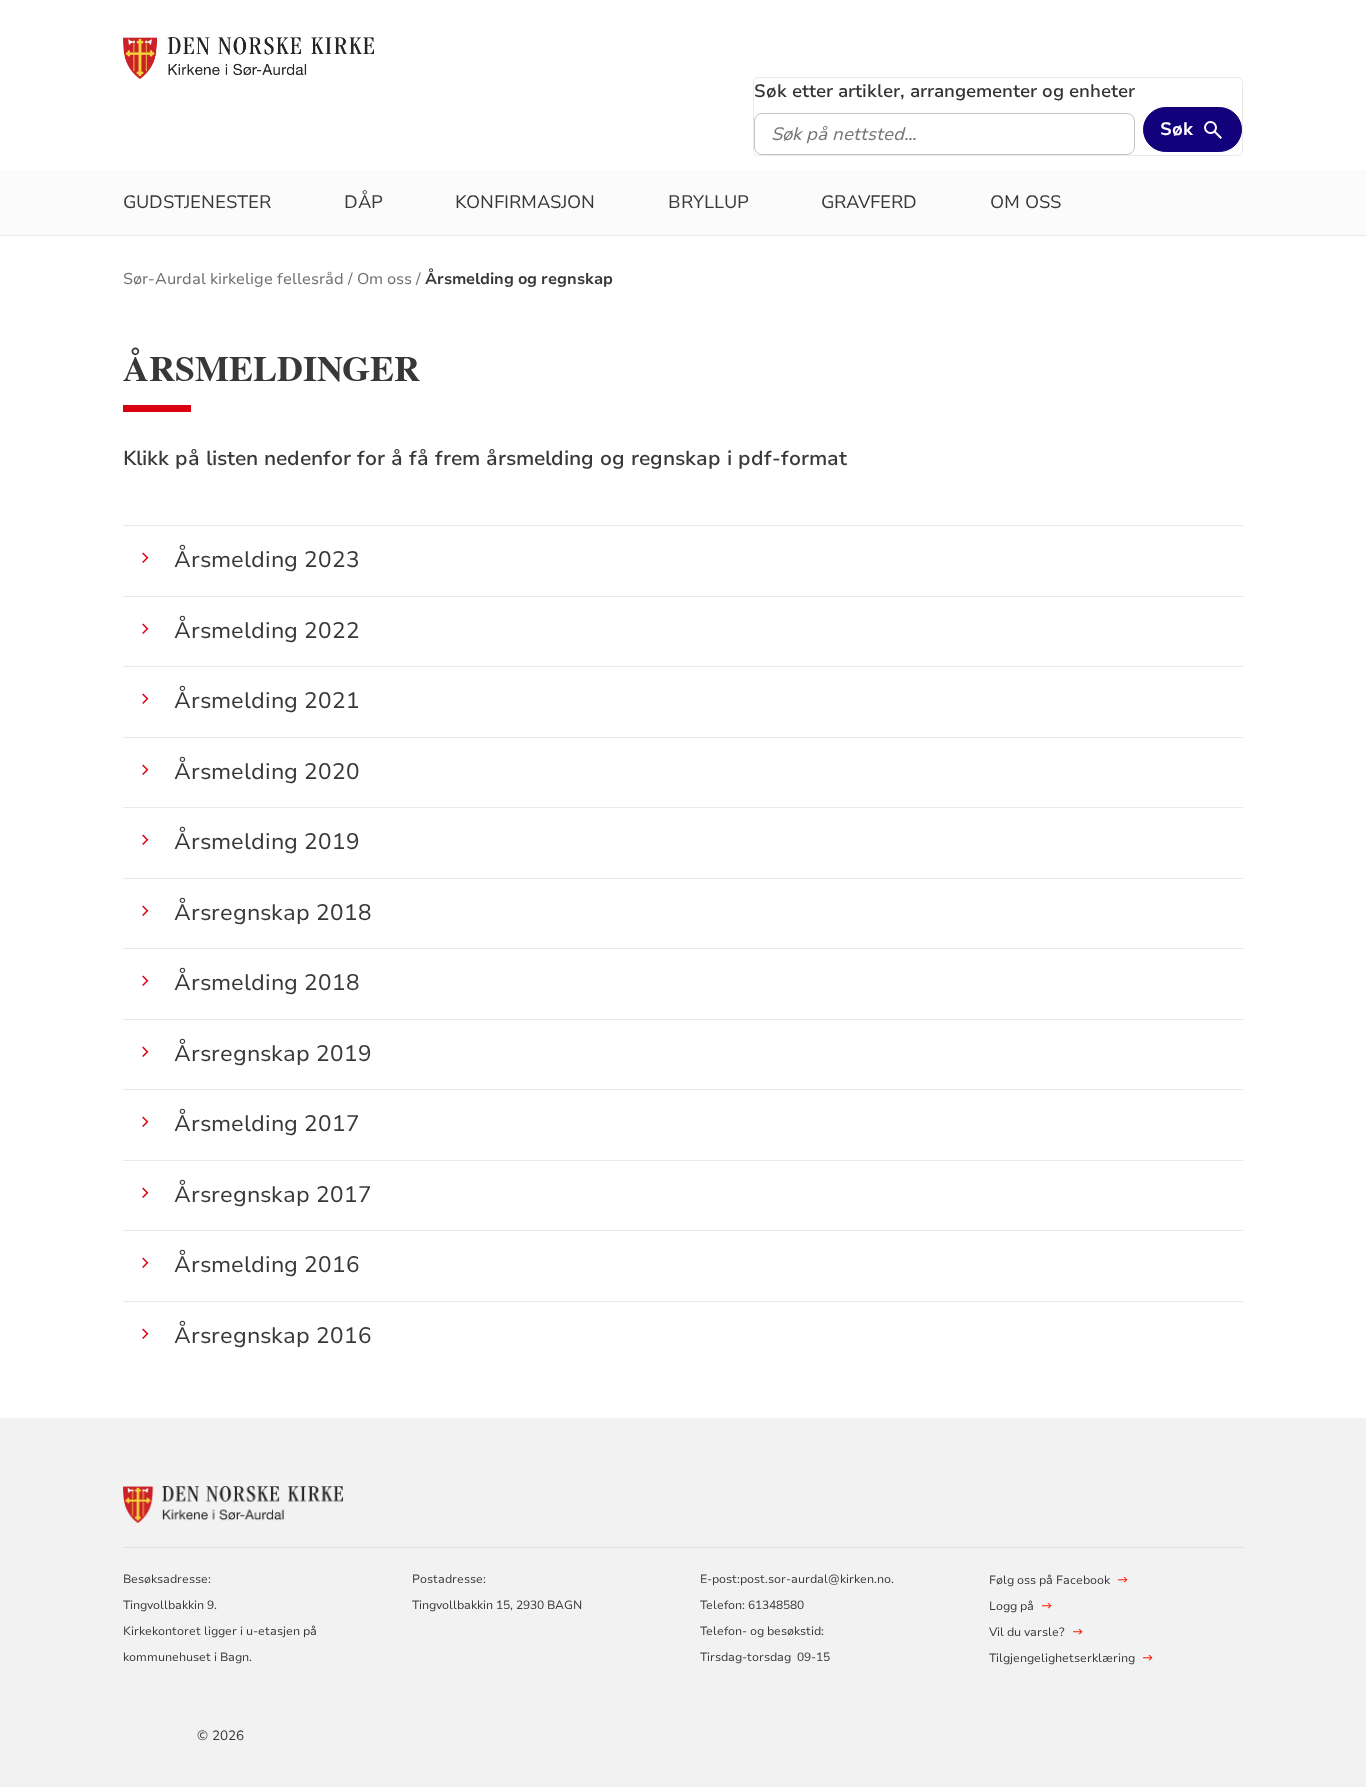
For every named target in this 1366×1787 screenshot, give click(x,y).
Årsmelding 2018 (267, 982)
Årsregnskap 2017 (273, 1194)
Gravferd (869, 202)
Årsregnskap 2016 (273, 1335)
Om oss (1025, 202)
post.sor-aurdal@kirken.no (815, 1579)
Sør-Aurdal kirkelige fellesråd (233, 279)
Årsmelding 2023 (267, 559)
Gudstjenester (197, 202)
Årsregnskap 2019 (273, 1053)
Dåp (363, 202)
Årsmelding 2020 (267, 771)
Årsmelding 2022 (267, 630)
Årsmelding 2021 (267, 700)
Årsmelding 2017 (267, 1123)
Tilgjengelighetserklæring (1062, 1658)
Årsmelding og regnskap (519, 279)
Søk (1176, 129)
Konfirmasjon (525, 202)
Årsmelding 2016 (267, 1264)
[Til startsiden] (248, 57)
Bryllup (708, 202)
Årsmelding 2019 (267, 841)
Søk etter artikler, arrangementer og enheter (944, 91)
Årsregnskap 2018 (273, 912)
